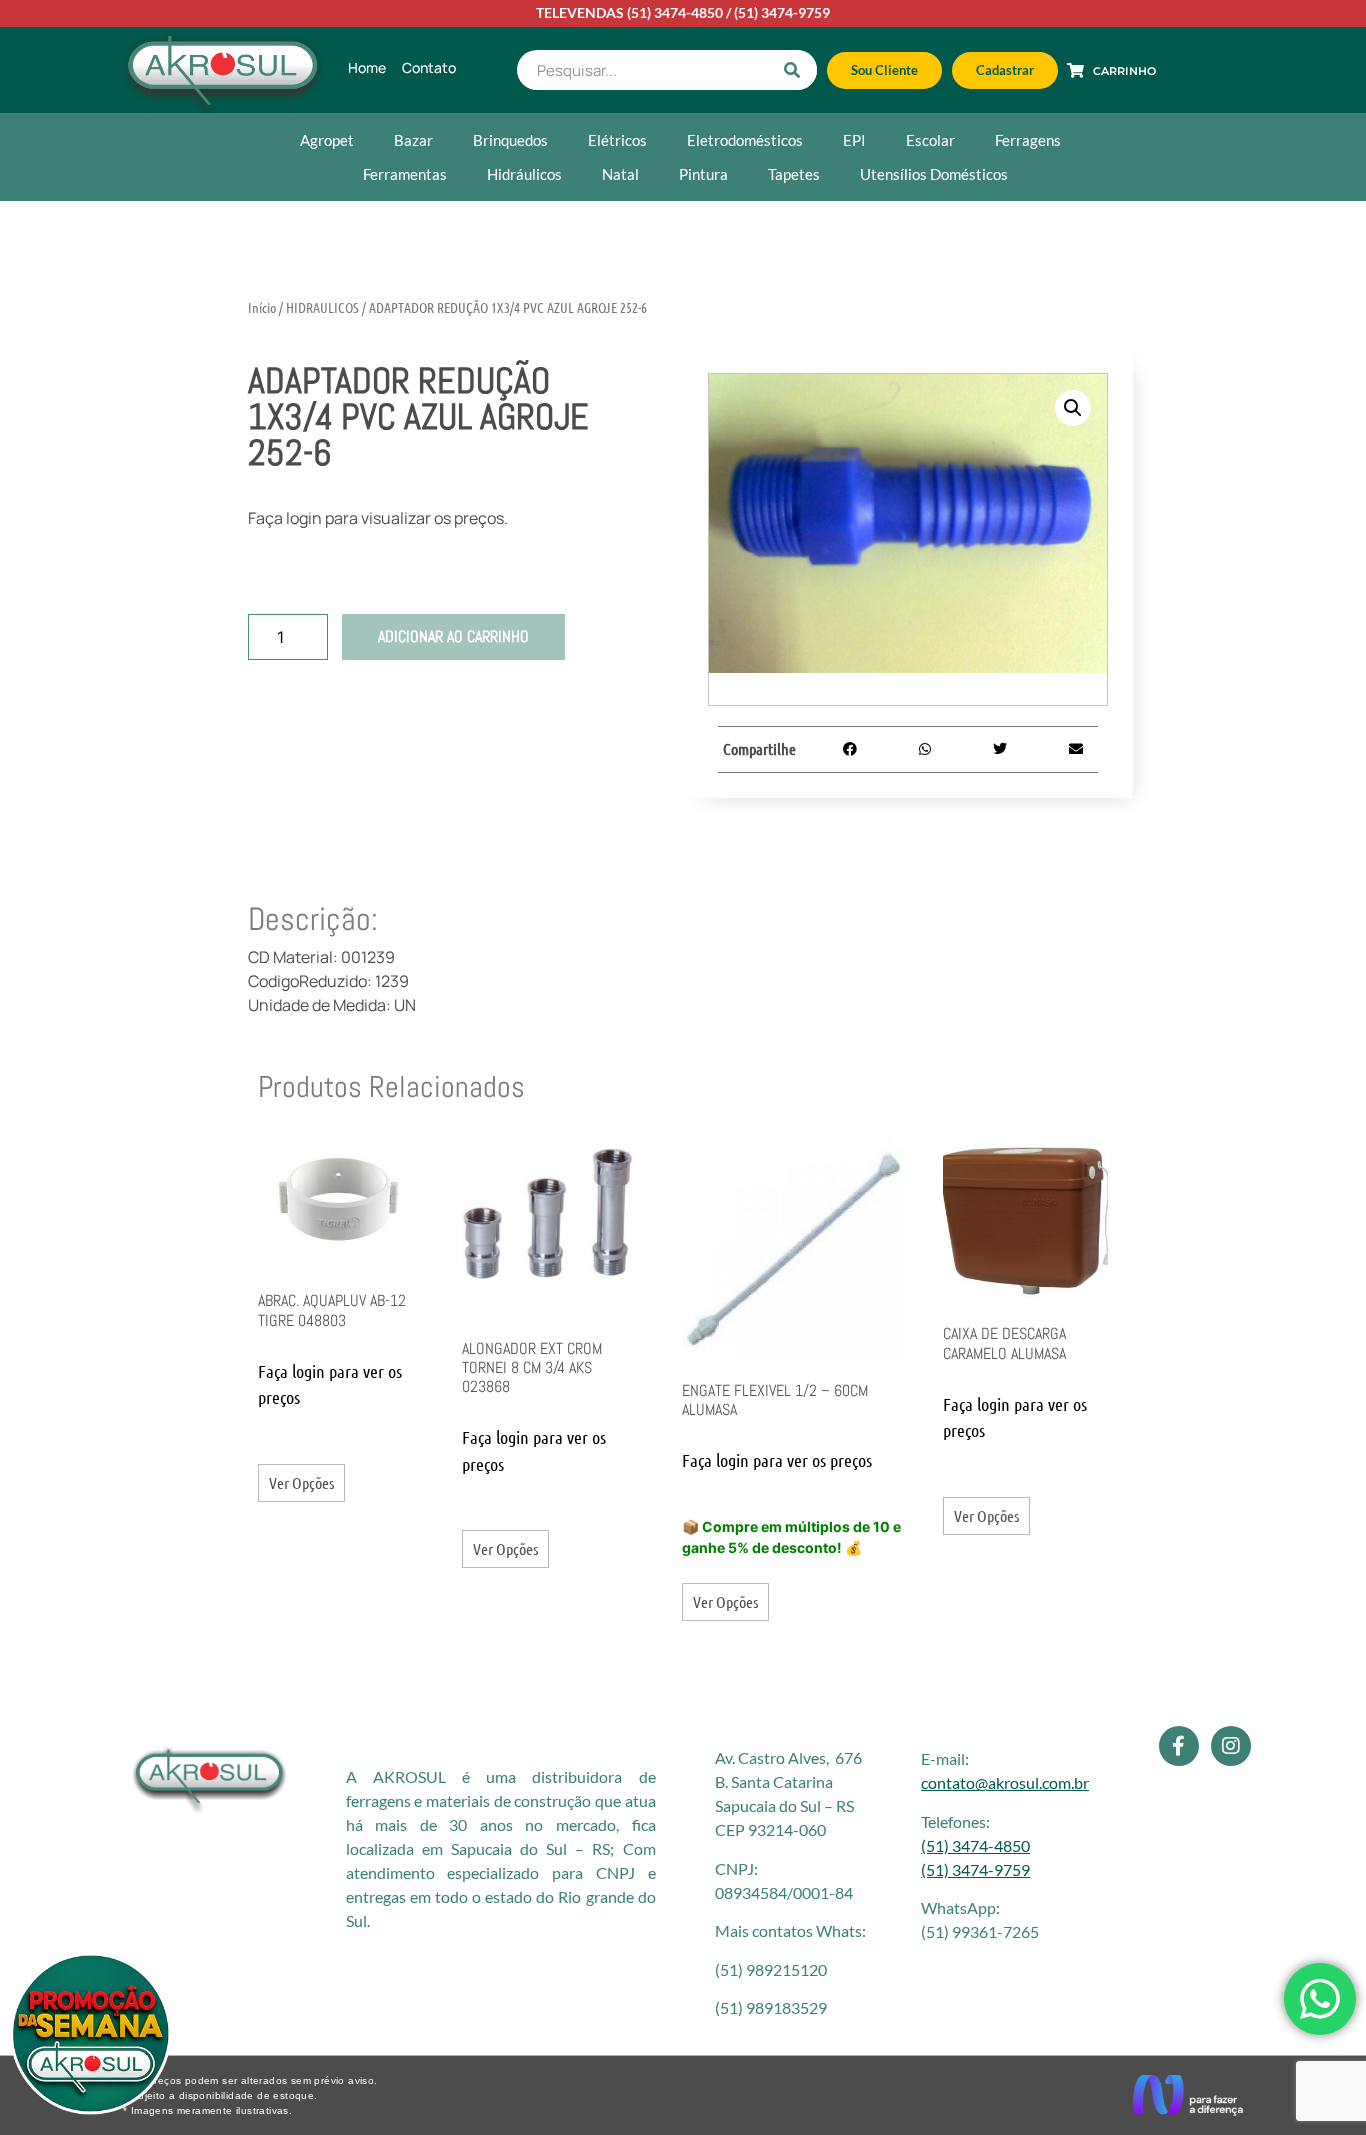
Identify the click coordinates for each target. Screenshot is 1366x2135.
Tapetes (794, 174)
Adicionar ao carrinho (453, 636)
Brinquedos (510, 140)
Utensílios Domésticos (934, 174)
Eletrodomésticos (745, 140)
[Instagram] (1231, 1746)
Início (262, 307)
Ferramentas (405, 174)
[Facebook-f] (1179, 1746)
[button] (1073, 408)
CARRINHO (1124, 71)
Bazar (413, 140)
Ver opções (301, 1482)
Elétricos (617, 140)
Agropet (327, 140)
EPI (854, 140)
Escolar (930, 140)
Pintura (703, 174)
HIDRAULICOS (322, 307)
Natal (620, 174)
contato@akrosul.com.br (1005, 1782)
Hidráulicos (524, 174)
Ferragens (1028, 140)
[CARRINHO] (1075, 70)
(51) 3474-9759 (782, 12)
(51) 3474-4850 (675, 12)
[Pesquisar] (792, 70)
